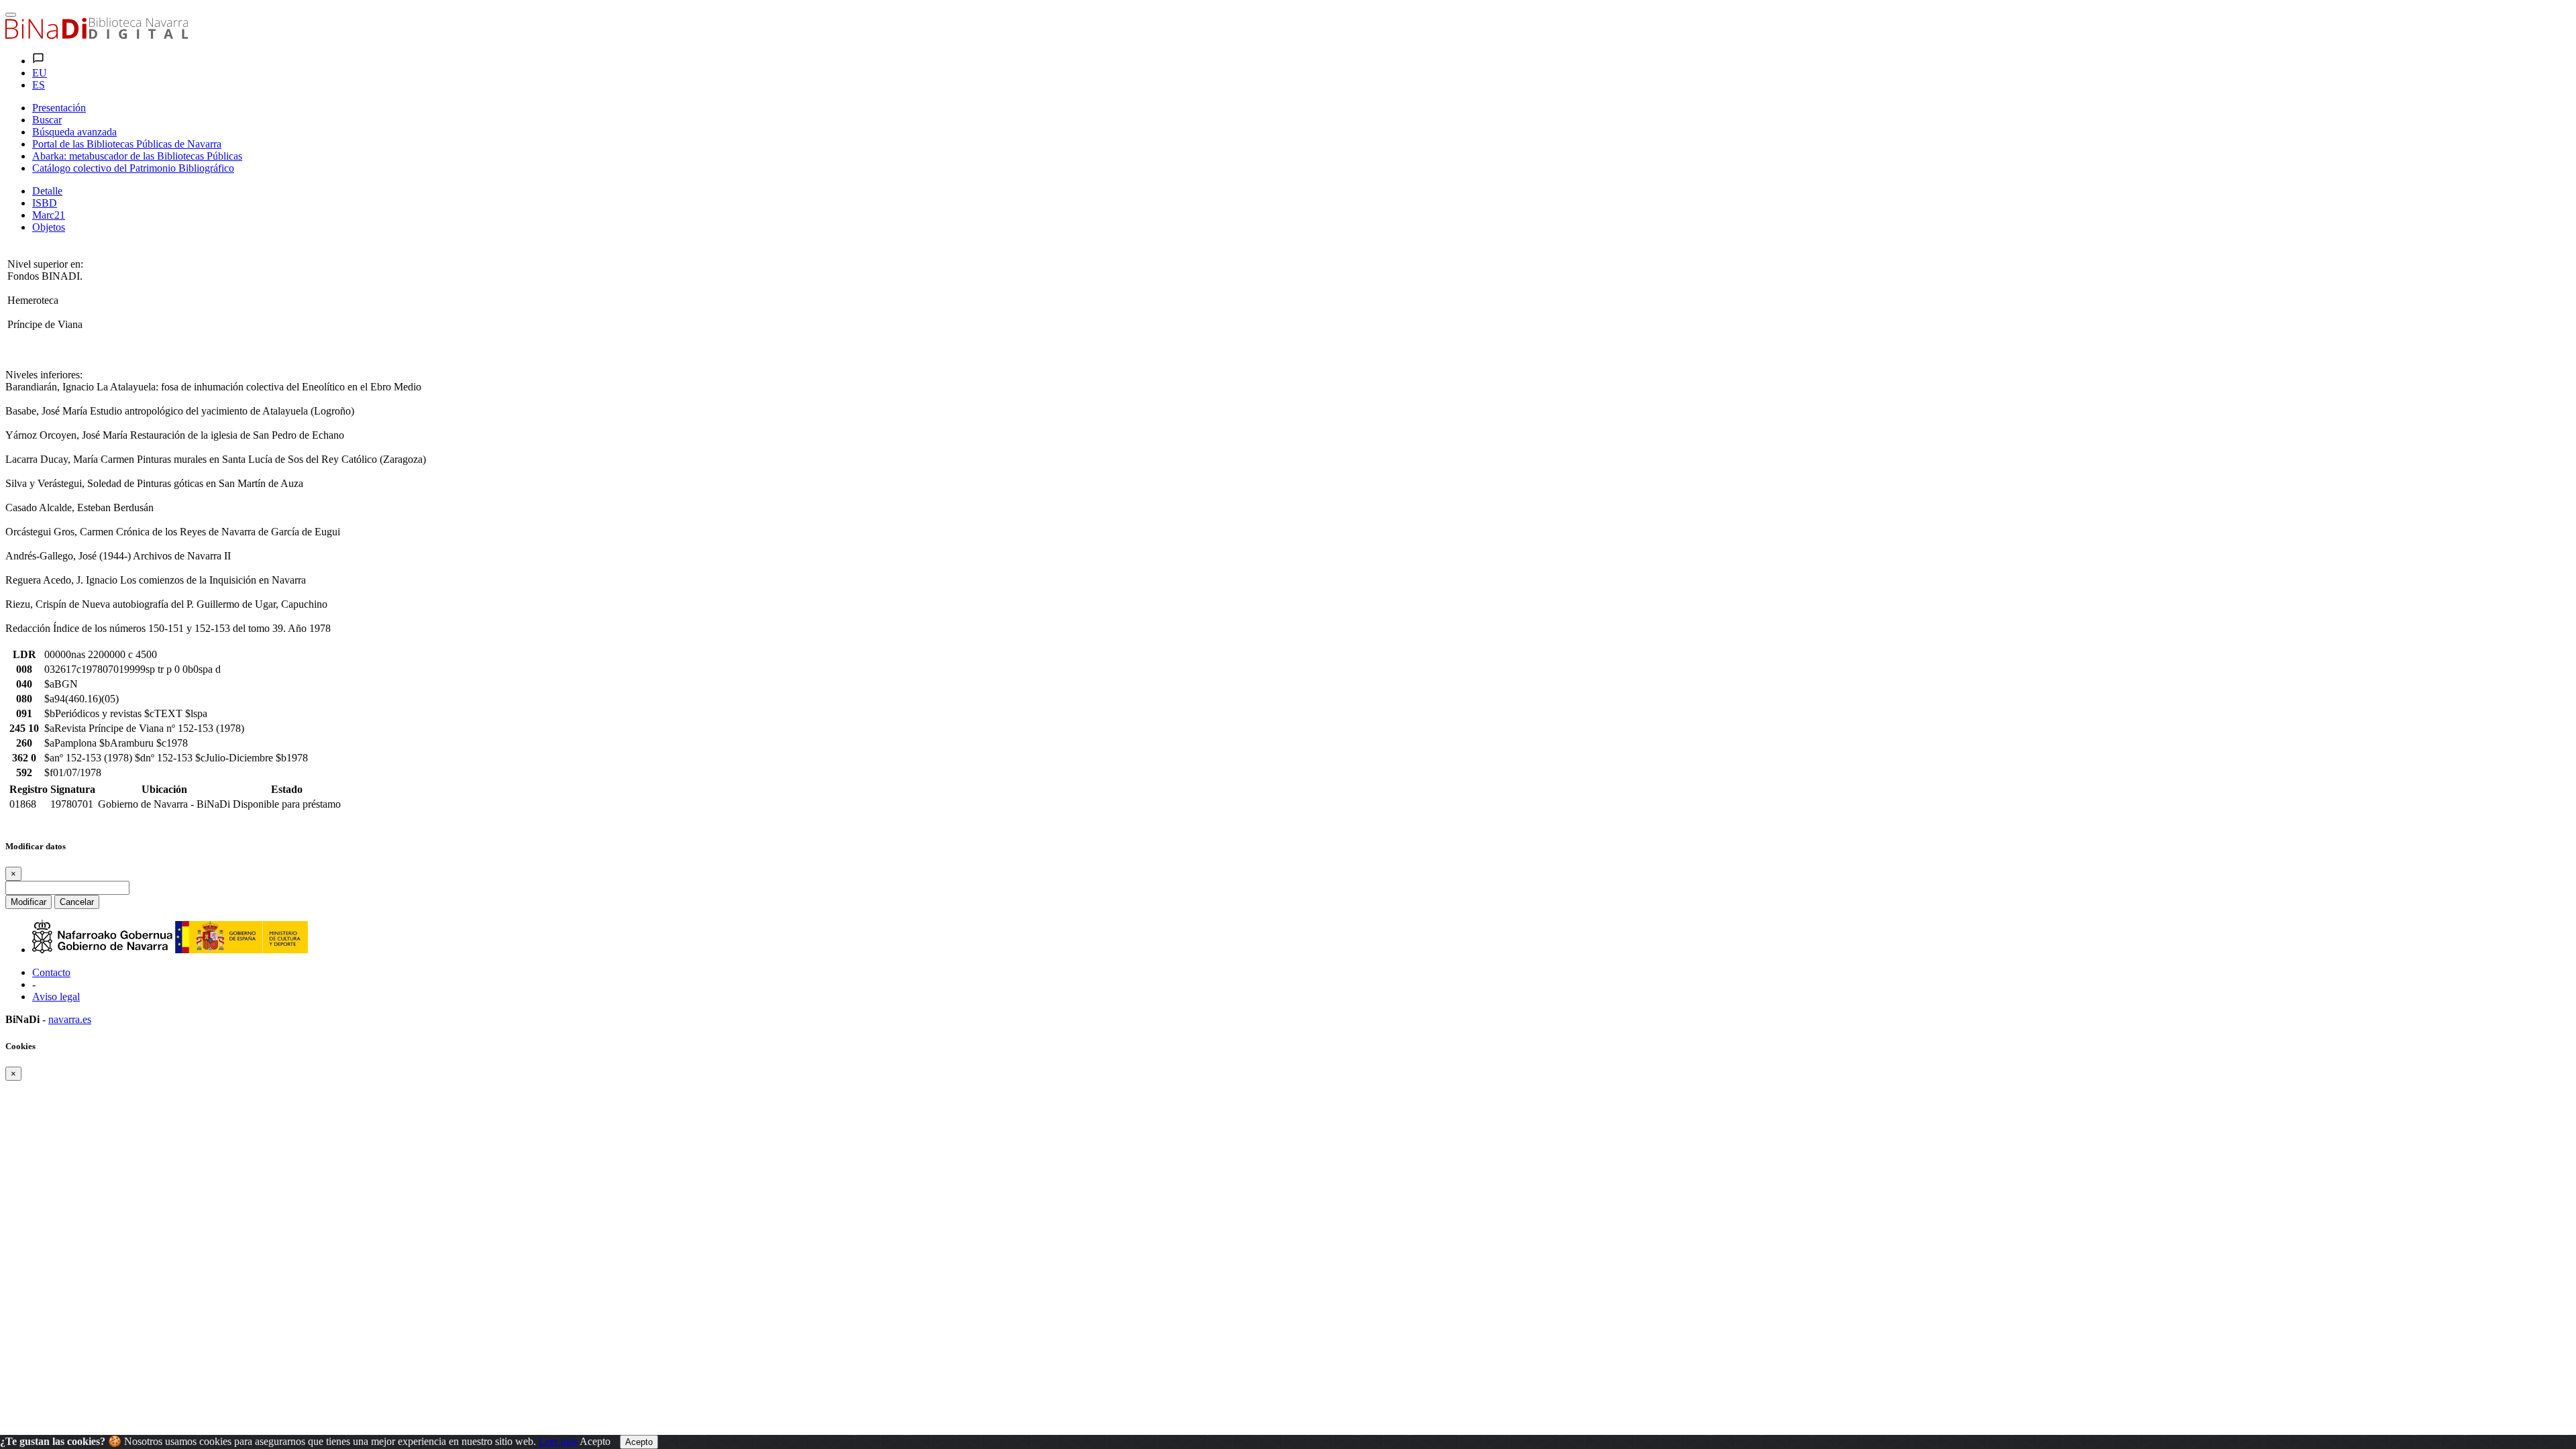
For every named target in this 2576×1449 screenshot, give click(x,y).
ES (39, 85)
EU (40, 73)
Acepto (595, 1441)
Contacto (51, 972)
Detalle (47, 191)
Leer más (558, 1441)
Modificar (29, 902)
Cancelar (77, 902)
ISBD (45, 203)
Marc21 (49, 215)
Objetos (49, 227)
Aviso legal (56, 997)
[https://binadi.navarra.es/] (97, 35)
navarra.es (70, 1019)
